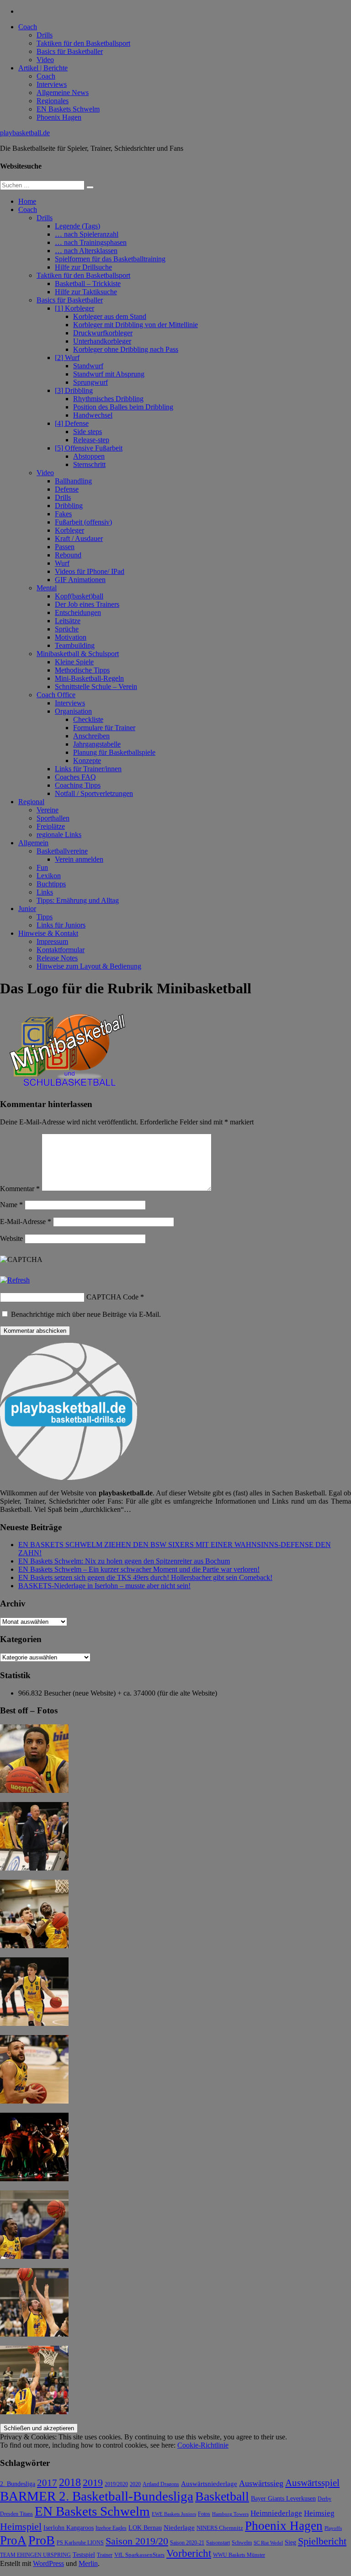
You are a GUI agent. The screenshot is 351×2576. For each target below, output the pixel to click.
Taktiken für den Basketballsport (83, 43)
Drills (45, 35)
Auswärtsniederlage (209, 2483)
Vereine (48, 810)
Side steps (88, 432)
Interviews (52, 84)
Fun (42, 867)
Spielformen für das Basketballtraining (110, 259)
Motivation (71, 637)
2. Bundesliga (18, 2484)
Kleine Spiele (74, 662)
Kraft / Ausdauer (79, 538)
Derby (324, 2499)
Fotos (204, 2514)
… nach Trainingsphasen (91, 242)
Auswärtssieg (261, 2483)
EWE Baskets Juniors (174, 2514)
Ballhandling (73, 481)
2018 (70, 2482)
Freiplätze (51, 826)
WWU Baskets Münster (239, 2555)
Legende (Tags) (77, 226)
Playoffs (333, 2528)
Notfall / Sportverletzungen (94, 793)
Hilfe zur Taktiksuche (86, 292)
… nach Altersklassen (86, 251)
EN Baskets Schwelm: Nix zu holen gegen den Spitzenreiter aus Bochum (124, 1561)
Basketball (222, 2496)
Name (11, 1205)
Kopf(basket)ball (79, 596)
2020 (135, 2484)
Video (45, 60)
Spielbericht (322, 2541)
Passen (65, 547)
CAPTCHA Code (112, 1297)
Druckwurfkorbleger (103, 333)
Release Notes (57, 958)
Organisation (73, 711)
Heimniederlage (276, 2513)
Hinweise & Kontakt (48, 933)
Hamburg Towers (230, 2514)
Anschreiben (91, 736)
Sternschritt (89, 464)
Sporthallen (53, 818)
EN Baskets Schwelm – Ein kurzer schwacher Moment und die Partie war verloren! (139, 1569)
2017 (47, 2483)
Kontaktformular (61, 950)
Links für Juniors (61, 925)
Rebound (68, 555)
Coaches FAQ (75, 777)
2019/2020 (116, 2484)
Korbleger (69, 530)
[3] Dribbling (74, 390)
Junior (27, 909)
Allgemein (33, 843)
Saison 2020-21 (187, 2543)
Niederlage (179, 2528)
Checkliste (88, 719)
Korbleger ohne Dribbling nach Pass (126, 349)
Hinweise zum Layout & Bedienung (89, 966)
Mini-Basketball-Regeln (89, 678)
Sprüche (67, 629)
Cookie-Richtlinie (203, 2445)
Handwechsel (93, 415)
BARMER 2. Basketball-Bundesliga (97, 2496)
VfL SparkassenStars (139, 2555)
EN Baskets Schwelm (68, 109)
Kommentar (20, 1189)
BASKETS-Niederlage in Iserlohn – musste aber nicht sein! (104, 1586)
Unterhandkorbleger (102, 341)
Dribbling (69, 506)
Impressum (52, 941)
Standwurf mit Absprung (109, 374)
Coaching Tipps (78, 785)
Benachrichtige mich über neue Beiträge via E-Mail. (86, 1314)
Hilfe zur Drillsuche (83, 267)
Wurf (62, 563)
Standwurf (88, 366)
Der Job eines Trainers (87, 604)
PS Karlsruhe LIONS (80, 2543)
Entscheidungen (78, 612)
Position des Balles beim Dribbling (123, 407)
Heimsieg (319, 2513)
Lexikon (49, 876)
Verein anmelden (79, 859)
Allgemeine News (63, 93)
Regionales (53, 101)
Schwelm (242, 2543)
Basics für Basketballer (70, 51)
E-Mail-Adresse (26, 1222)
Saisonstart (218, 2543)
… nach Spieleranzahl (87, 234)
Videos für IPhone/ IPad (90, 571)
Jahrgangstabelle (97, 744)
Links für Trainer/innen (88, 769)
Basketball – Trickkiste (88, 284)
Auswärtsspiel (312, 2483)
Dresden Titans (16, 2514)
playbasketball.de (25, 133)
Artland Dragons (161, 2484)
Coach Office (56, 695)
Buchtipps (51, 884)
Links (45, 892)
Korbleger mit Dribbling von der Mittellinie (136, 325)
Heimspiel (21, 2526)
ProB (42, 2540)
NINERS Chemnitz (220, 2528)
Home (27, 201)
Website (11, 1238)
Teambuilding (75, 645)
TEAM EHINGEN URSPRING (35, 2555)
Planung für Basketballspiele (114, 752)
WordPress (48, 2563)
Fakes (63, 514)
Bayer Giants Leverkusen (283, 2498)
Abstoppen (89, 456)
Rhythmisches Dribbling (108, 399)
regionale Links (59, 835)
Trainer (105, 2555)
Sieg (290, 2542)
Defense (67, 489)
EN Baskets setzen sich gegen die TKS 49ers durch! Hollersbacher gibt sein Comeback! (145, 1577)
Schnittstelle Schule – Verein (96, 686)
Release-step (91, 440)
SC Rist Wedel (268, 2543)
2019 (93, 2483)
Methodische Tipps (82, 670)
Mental (47, 588)
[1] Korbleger (74, 308)
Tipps (45, 917)
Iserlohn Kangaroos (69, 2528)
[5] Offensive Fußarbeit (89, 448)
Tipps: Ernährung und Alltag (78, 900)
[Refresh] (15, 1280)
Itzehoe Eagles (111, 2528)
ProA (13, 2540)
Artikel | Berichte (43, 68)
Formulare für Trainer (104, 728)
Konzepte (87, 761)
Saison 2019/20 (137, 2541)
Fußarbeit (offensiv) (83, 522)
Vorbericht (189, 2553)
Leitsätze (68, 621)
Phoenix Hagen (59, 117)
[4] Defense (72, 423)
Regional (31, 802)
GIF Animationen (80, 580)
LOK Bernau (145, 2528)
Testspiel (84, 2555)
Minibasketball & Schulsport (78, 654)
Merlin (88, 2563)
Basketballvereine (62, 851)
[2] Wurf (67, 358)
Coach (28, 27)
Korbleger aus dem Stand (110, 316)
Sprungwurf (90, 382)
